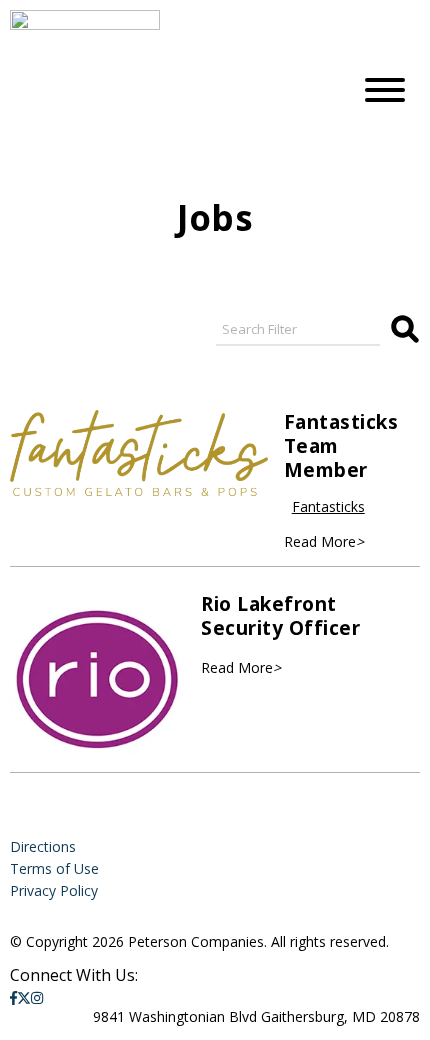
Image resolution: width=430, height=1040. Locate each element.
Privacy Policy (54, 890)
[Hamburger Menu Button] (385, 90)
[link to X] (24, 997)
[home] (165, 90)
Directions (43, 846)
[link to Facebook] (13, 997)
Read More (324, 541)
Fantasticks (328, 506)
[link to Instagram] (37, 997)
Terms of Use (54, 868)
